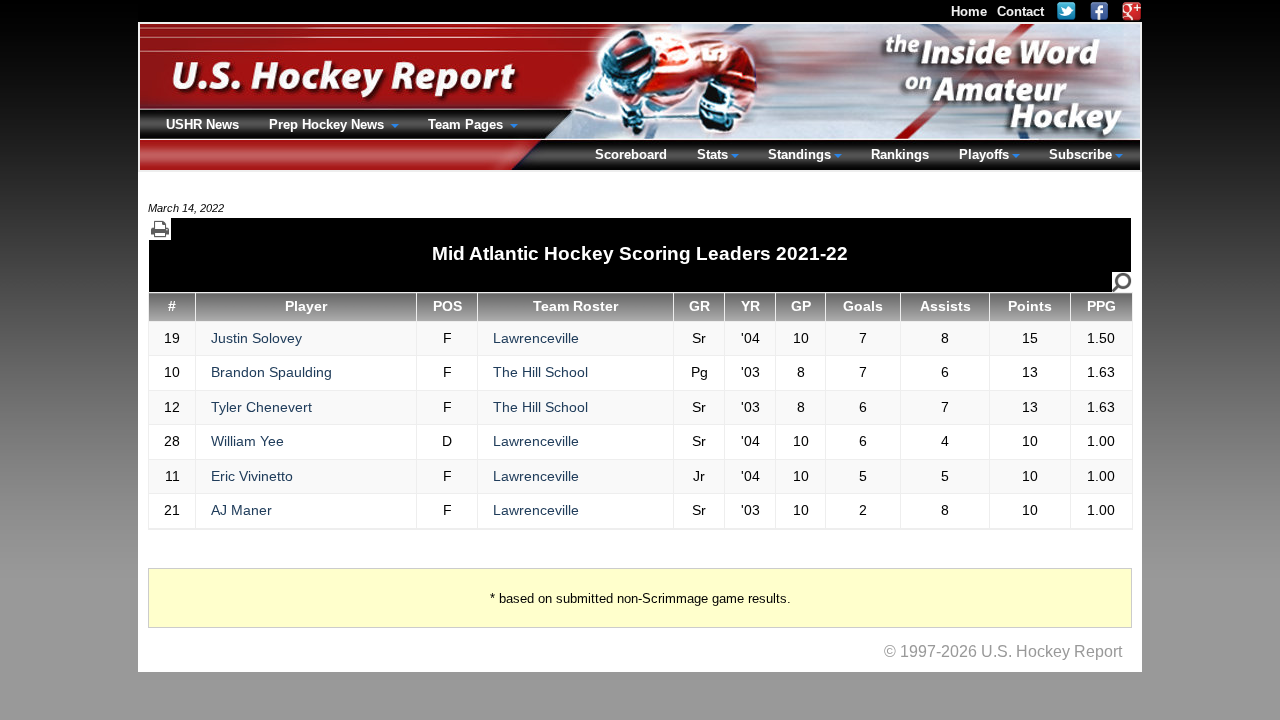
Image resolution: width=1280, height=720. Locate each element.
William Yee (247, 441)
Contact (1020, 11)
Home (969, 11)
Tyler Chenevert (261, 407)
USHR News (202, 124)
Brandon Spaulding (271, 372)
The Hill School (540, 372)
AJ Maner (241, 510)
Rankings (900, 154)
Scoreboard (631, 154)
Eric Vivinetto (252, 476)
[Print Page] (160, 229)
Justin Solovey (256, 338)
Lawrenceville (536, 338)
